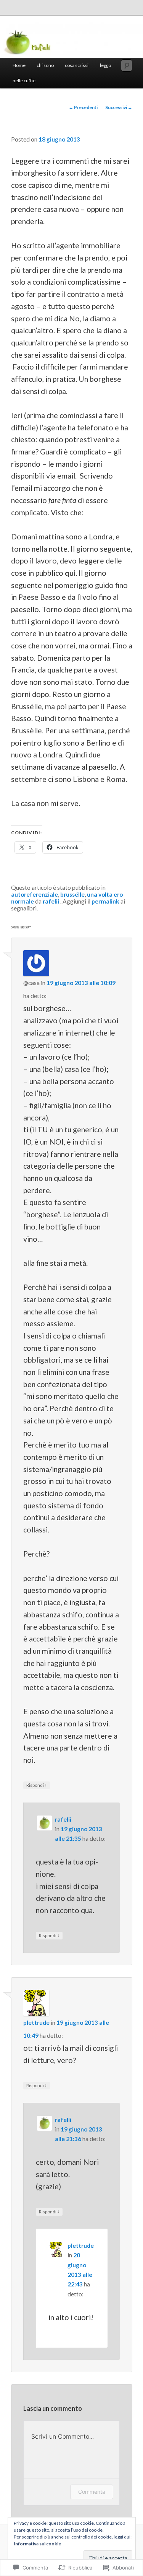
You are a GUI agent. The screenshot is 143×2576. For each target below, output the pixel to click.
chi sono (45, 65)
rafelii (51, 901)
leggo (105, 65)
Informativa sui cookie (37, 2544)
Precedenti (83, 107)
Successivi (119, 107)
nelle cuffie (24, 81)
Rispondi (37, 1785)
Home (19, 65)
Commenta (92, 2492)
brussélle (72, 894)
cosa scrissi (77, 65)
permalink (105, 901)
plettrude (36, 2022)
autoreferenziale (35, 894)
